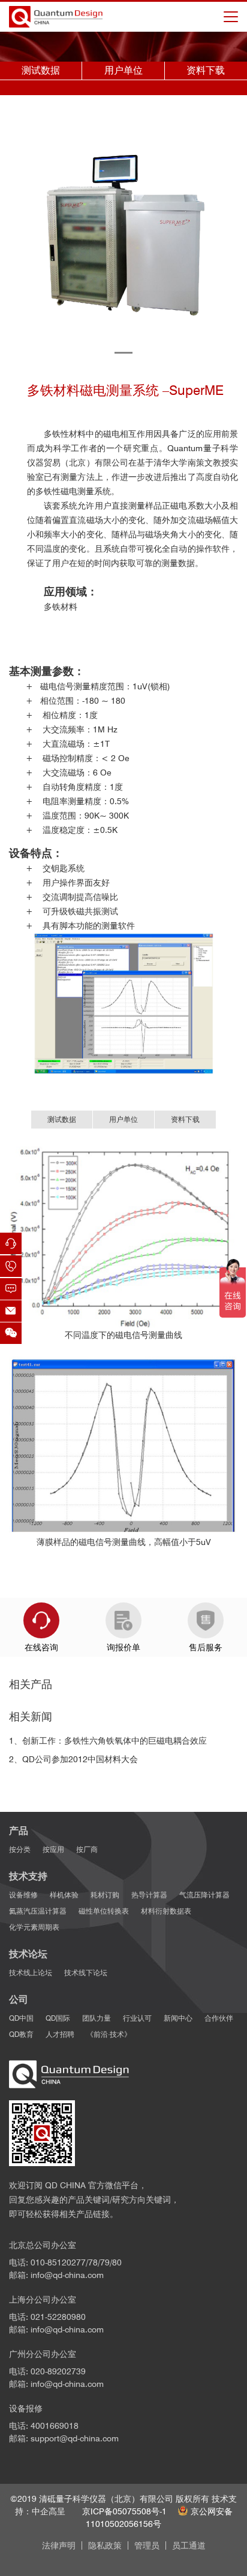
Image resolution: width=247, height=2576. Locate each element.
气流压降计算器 (204, 1895)
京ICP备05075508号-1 (124, 2511)
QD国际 (58, 2018)
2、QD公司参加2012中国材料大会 (73, 1759)
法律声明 (59, 2545)
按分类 (20, 1849)
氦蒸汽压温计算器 (38, 1911)
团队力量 (97, 2018)
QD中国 (21, 2018)
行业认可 (137, 2018)
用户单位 (123, 70)
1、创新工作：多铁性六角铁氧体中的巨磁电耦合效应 (108, 1741)
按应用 (53, 1849)
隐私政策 (105, 2545)
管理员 (147, 2545)
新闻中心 (178, 2018)
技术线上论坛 (31, 1973)
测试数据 (41, 70)
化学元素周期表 (34, 1927)
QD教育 (21, 2034)
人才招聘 (60, 2034)
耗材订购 (105, 1895)
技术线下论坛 (86, 1973)
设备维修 (23, 1895)
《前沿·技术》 (109, 2034)
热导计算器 (149, 1895)
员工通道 (189, 2545)
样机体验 (64, 1895)
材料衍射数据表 (166, 1911)
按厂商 (87, 1849)
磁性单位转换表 (104, 1911)
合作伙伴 (219, 2018)
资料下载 (206, 70)
